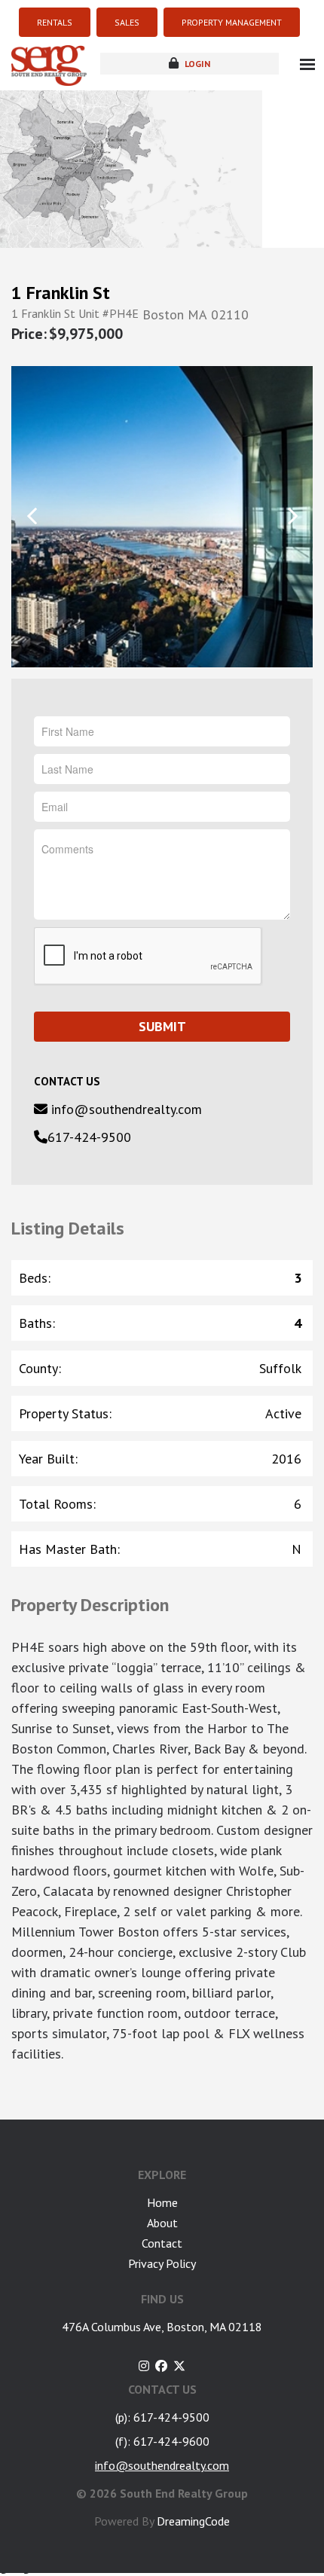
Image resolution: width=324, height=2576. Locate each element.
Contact (162, 2243)
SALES (127, 22)
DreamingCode (193, 2521)
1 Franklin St (61, 293)
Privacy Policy (162, 2263)
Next (292, 516)
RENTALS (55, 22)
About (162, 2223)
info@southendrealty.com (125, 1109)
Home (162, 2202)
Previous (32, 516)
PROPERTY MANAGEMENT (232, 22)
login (196, 64)
